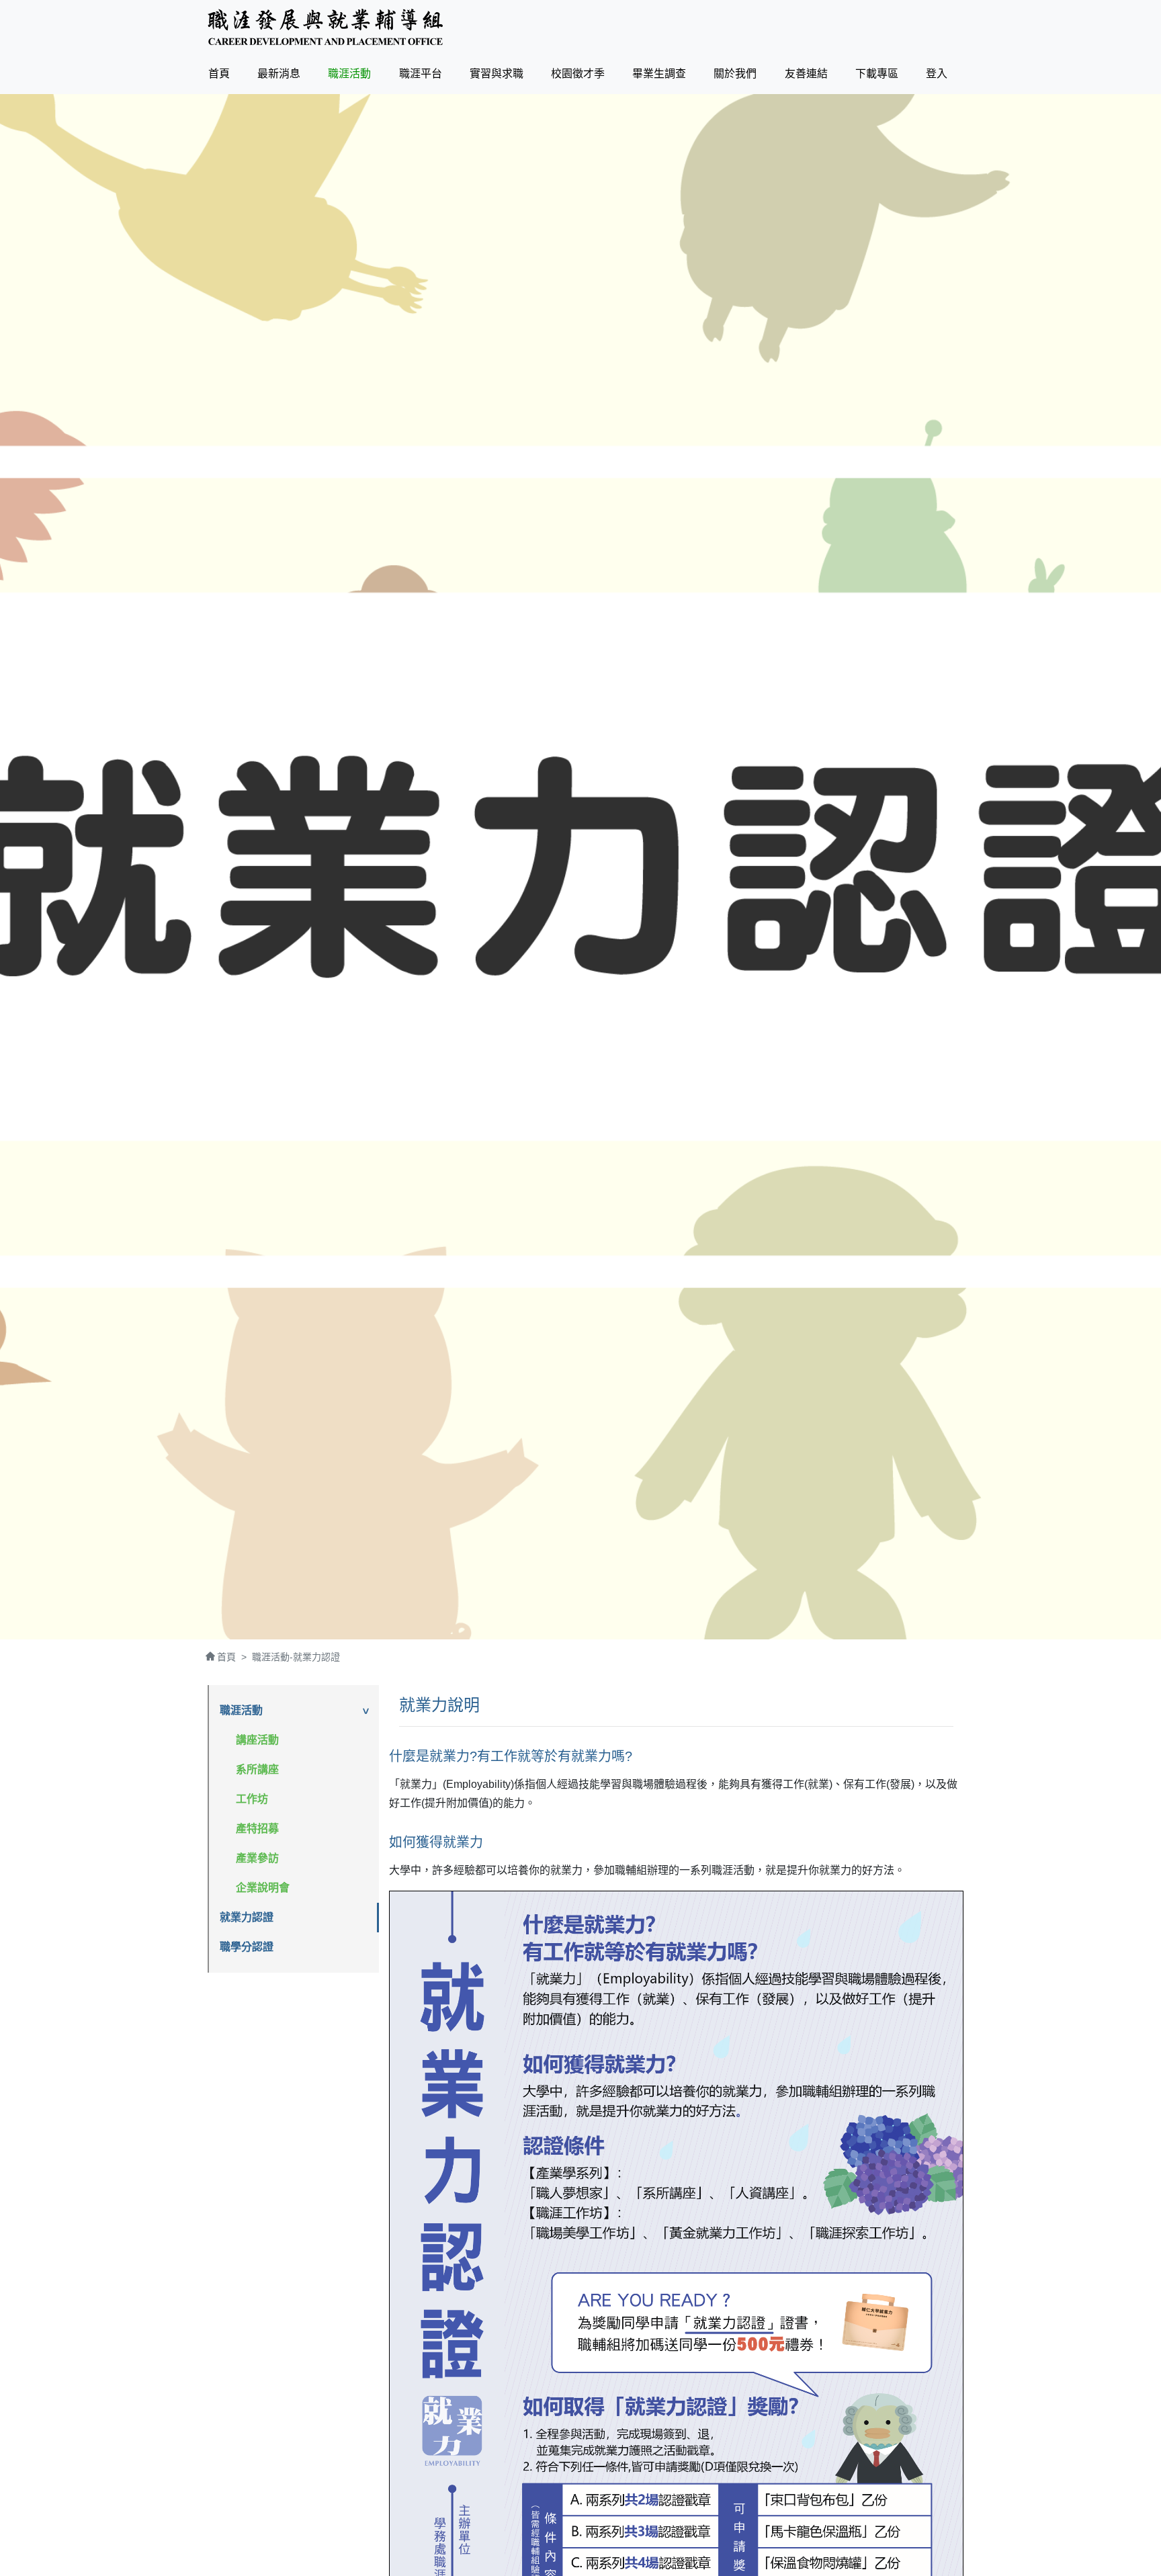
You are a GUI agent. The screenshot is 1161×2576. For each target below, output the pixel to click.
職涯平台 (421, 74)
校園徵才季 (578, 74)
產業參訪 (257, 1858)
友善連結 (806, 74)
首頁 (222, 73)
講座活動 (257, 1740)
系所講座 (257, 1769)
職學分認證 (247, 1947)
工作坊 (252, 1799)
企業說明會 (263, 1888)
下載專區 (877, 74)
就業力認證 (247, 1917)
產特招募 (257, 1829)
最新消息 (279, 74)
